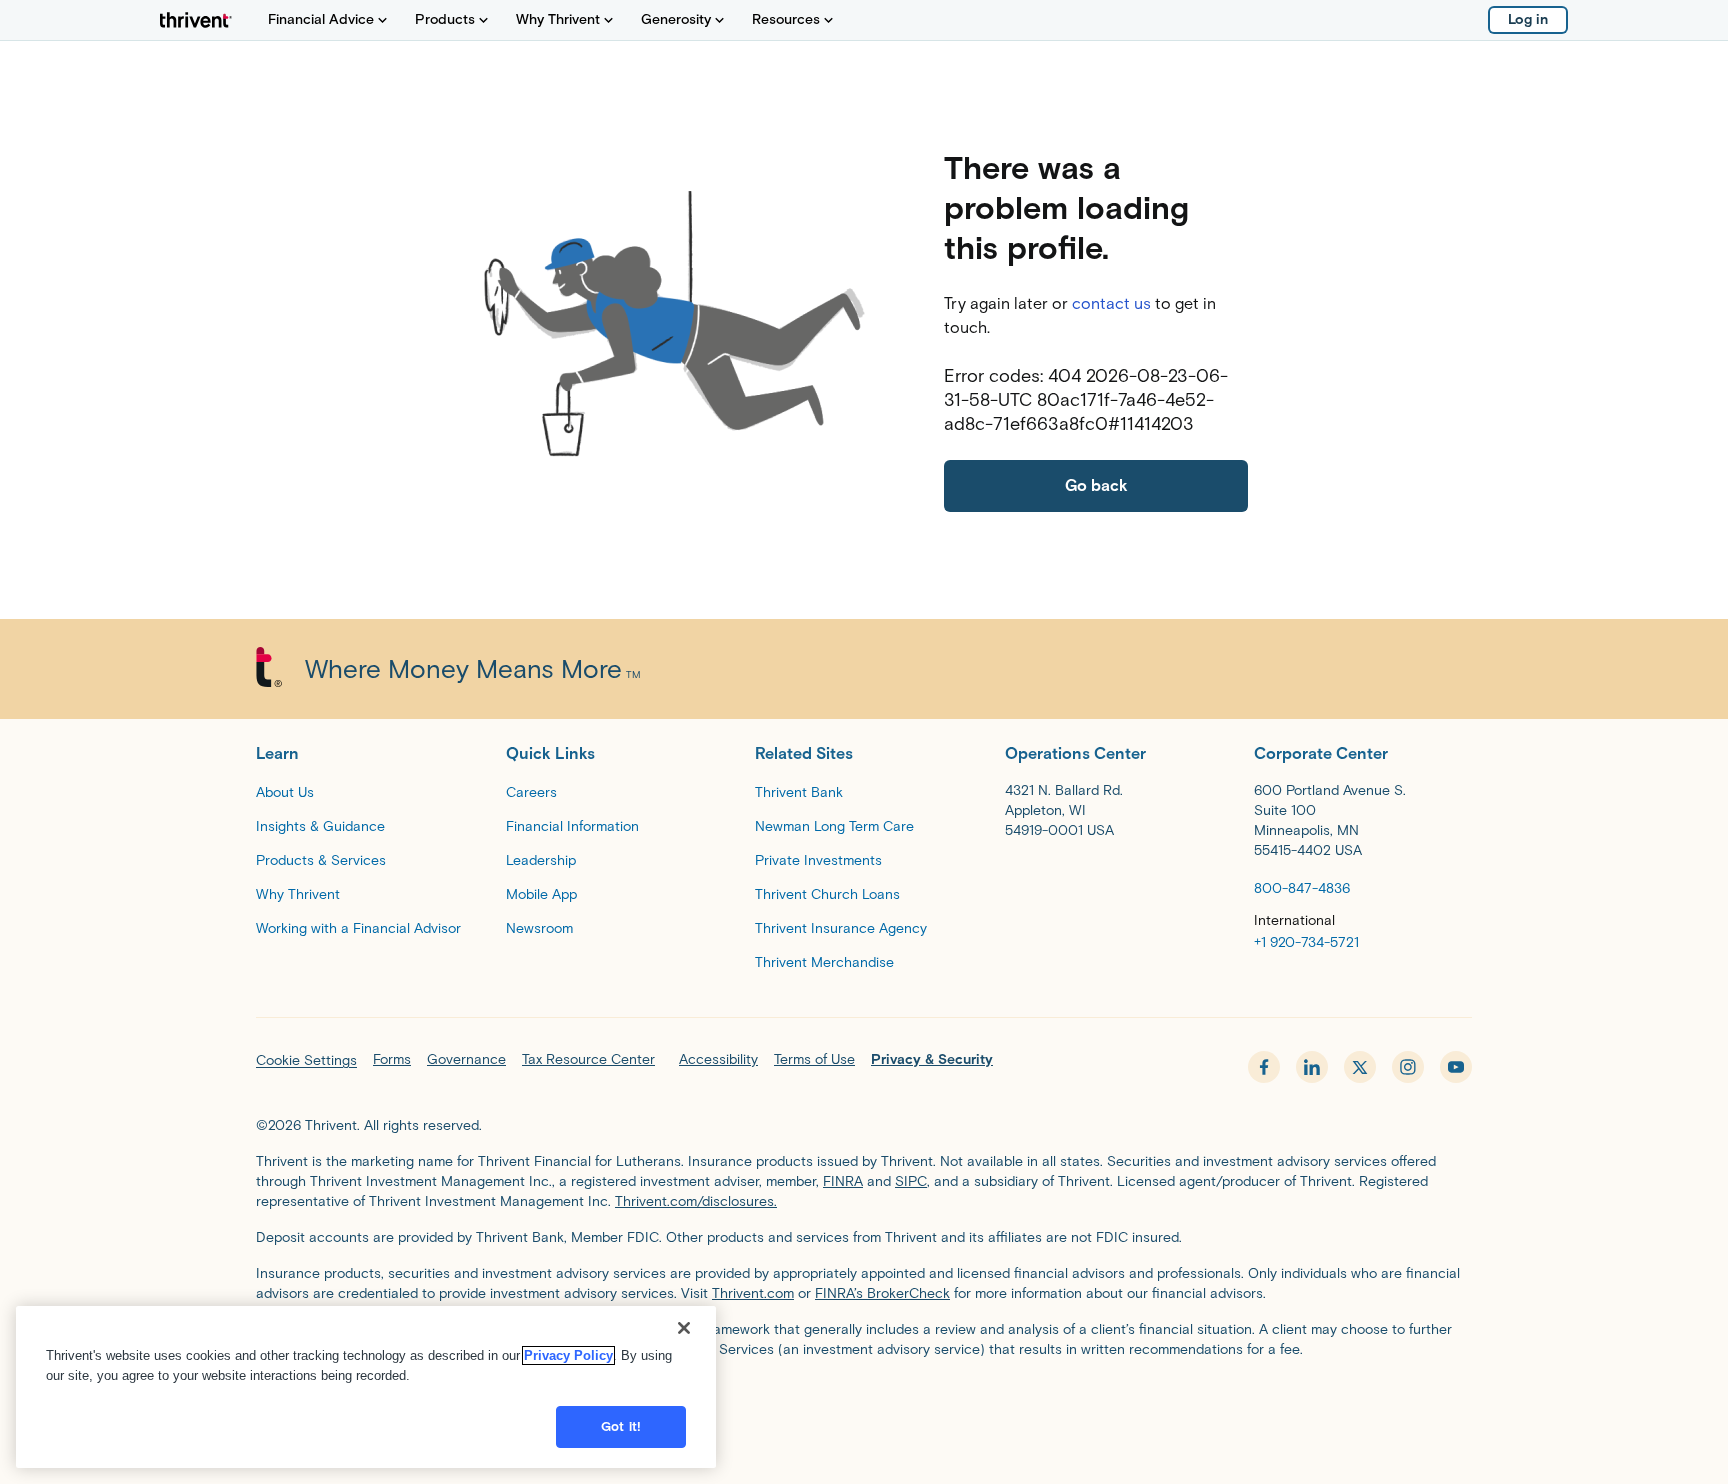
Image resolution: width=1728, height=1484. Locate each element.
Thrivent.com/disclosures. (696, 1201)
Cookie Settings (306, 1060)
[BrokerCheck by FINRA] (864, 1400)
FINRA (843, 1181)
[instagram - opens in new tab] (1408, 1067)
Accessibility (718, 1059)
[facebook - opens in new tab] (1264, 1067)
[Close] (684, 1328)
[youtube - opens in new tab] (1456, 1067)
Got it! (621, 1426)
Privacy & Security (932, 1059)
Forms (392, 1059)
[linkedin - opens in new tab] (1312, 1067)
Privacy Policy (568, 1355)
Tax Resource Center (588, 1059)
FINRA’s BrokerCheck (882, 1293)
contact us (1111, 303)
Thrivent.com (753, 1293)
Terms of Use (814, 1059)
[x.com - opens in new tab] (1360, 1067)
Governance (466, 1059)
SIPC (911, 1181)
